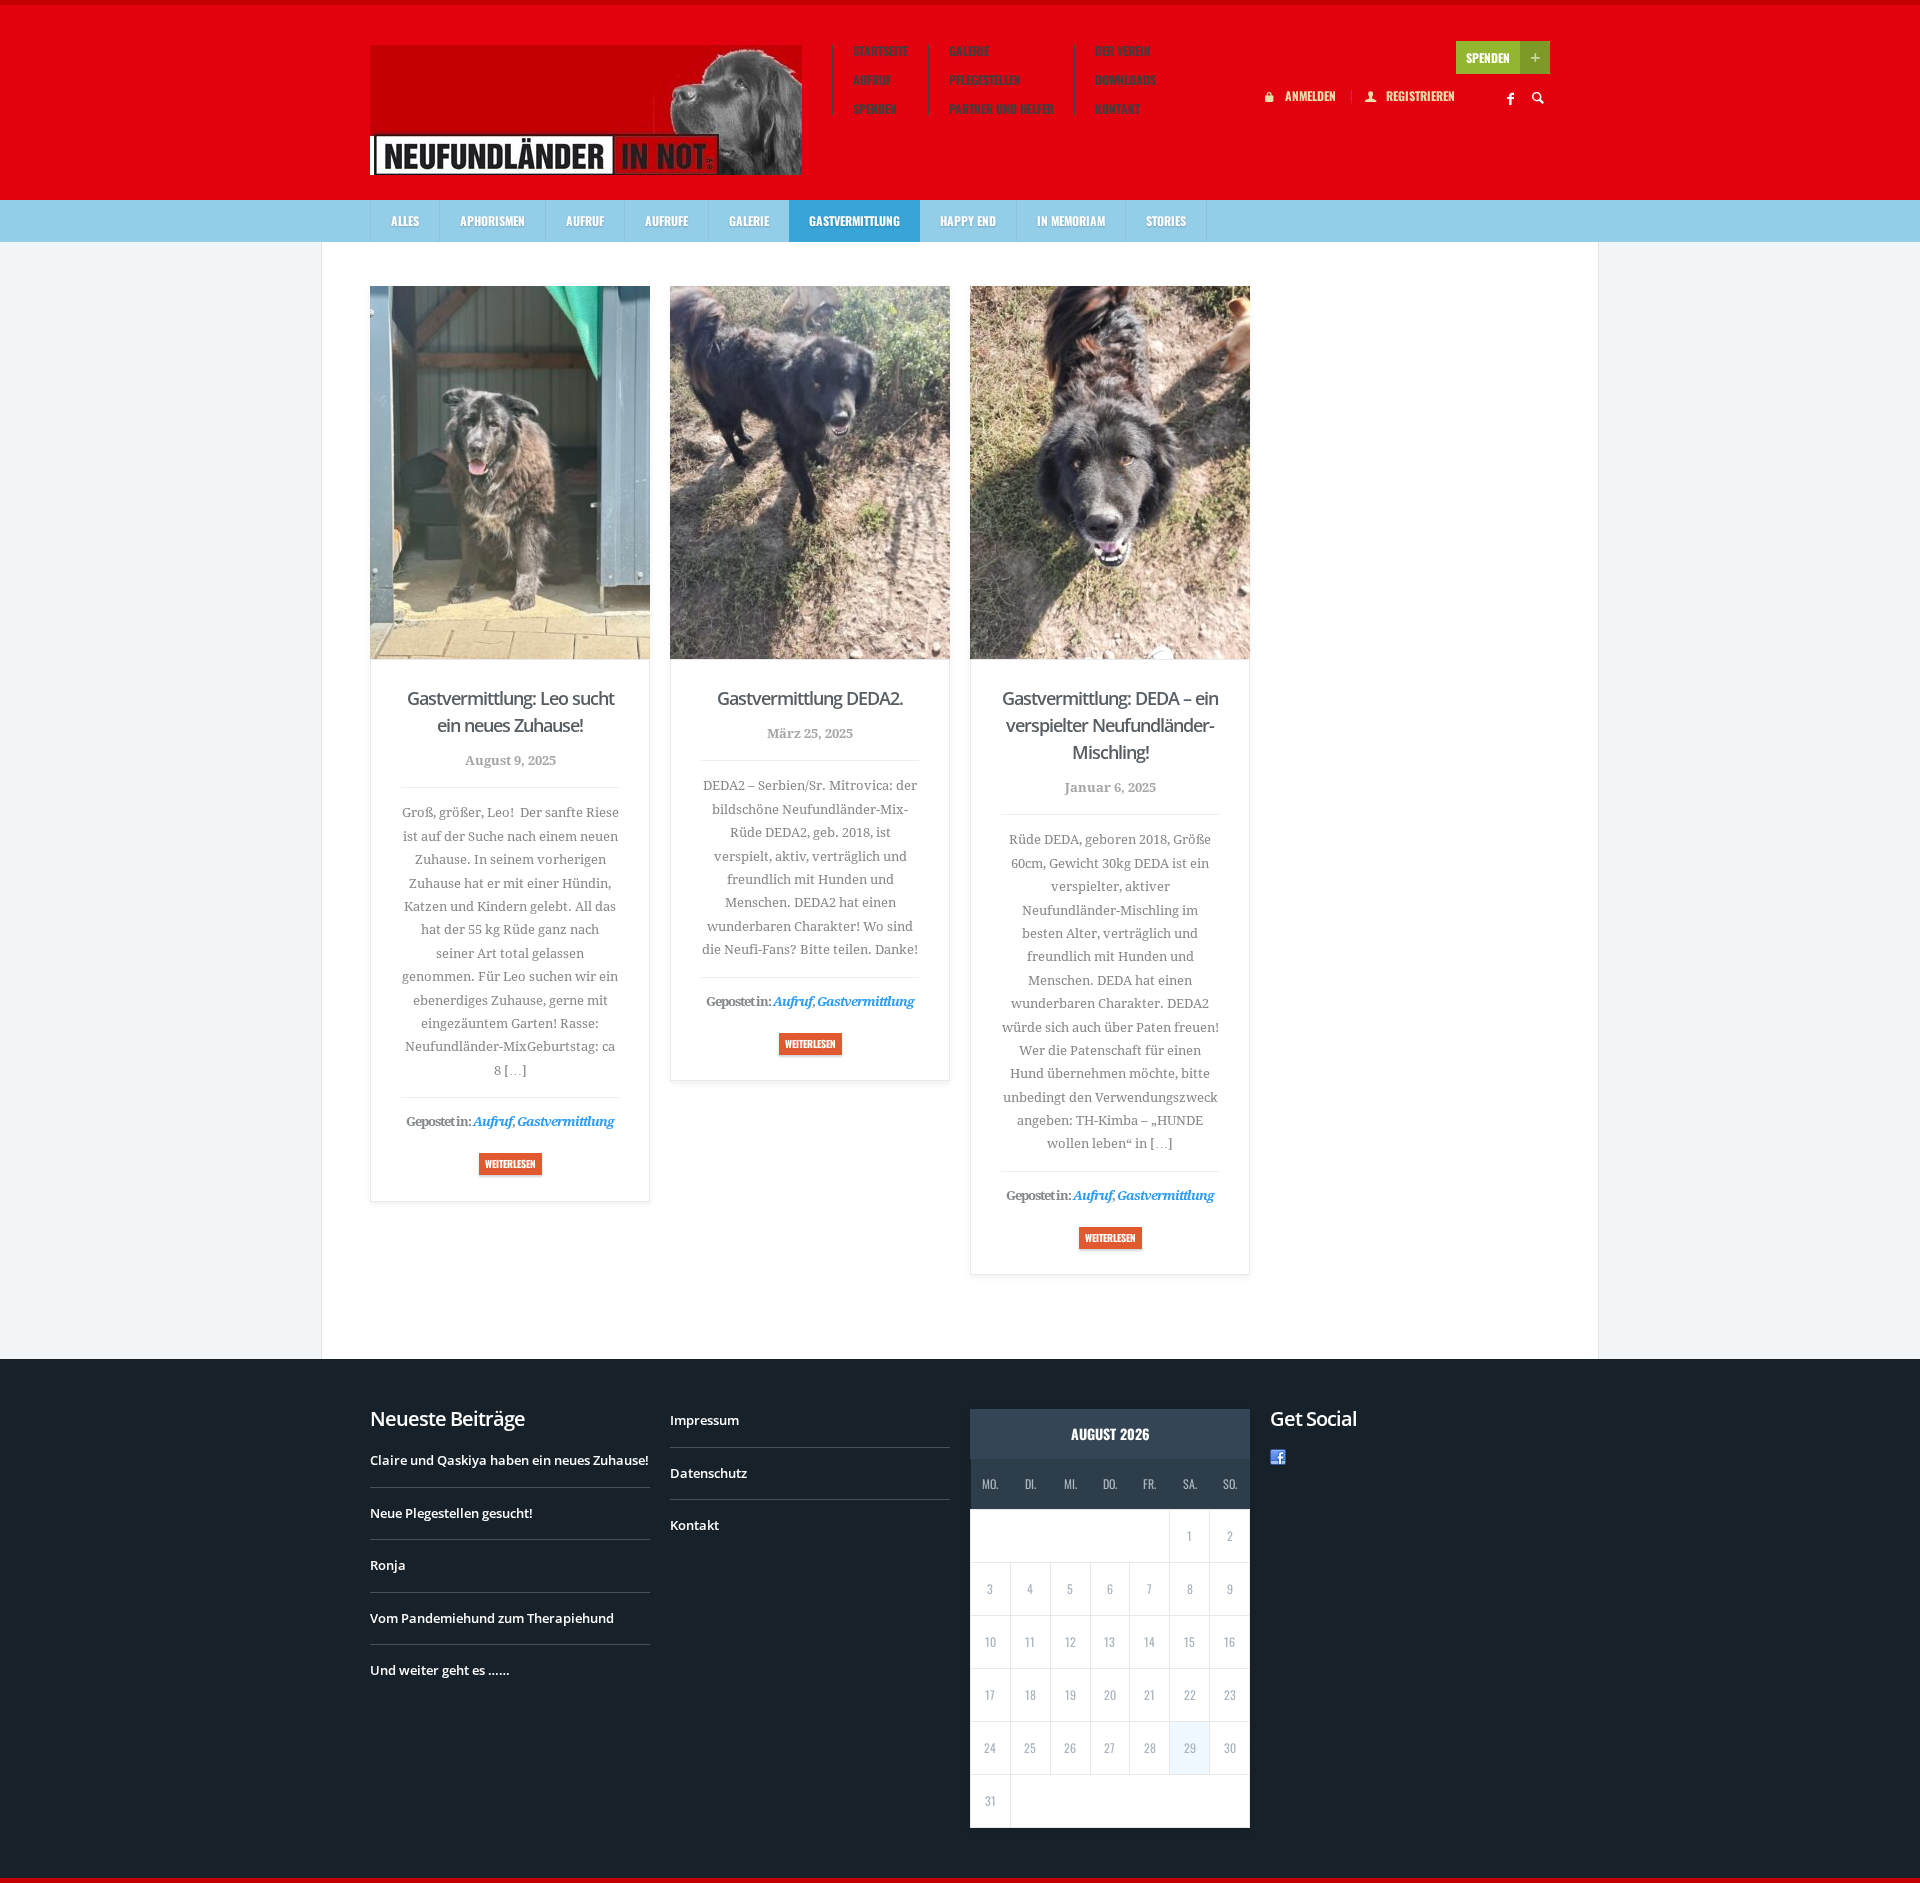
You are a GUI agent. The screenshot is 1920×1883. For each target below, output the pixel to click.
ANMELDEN (1310, 96)
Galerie (969, 51)
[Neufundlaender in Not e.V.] (586, 110)
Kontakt (1117, 109)
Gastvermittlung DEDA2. (810, 698)
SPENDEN (1488, 57)
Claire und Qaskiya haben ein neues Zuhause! (509, 1460)
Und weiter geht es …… (440, 1670)
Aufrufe (666, 220)
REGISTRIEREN (1420, 96)
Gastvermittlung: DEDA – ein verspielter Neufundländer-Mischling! (1110, 725)
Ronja (388, 1565)
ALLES (405, 220)
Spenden (875, 109)
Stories (1166, 220)
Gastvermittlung (854, 220)
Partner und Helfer (1001, 109)
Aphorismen (492, 220)
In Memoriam (1071, 220)
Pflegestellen (985, 80)
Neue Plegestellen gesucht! (451, 1513)
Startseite (880, 51)
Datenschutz (708, 1473)
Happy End (968, 220)
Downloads (1125, 80)
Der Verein (1123, 51)
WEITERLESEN (510, 1163)
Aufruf (872, 80)
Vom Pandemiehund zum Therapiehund (492, 1618)
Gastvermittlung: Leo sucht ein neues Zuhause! (510, 711)
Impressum (704, 1420)
